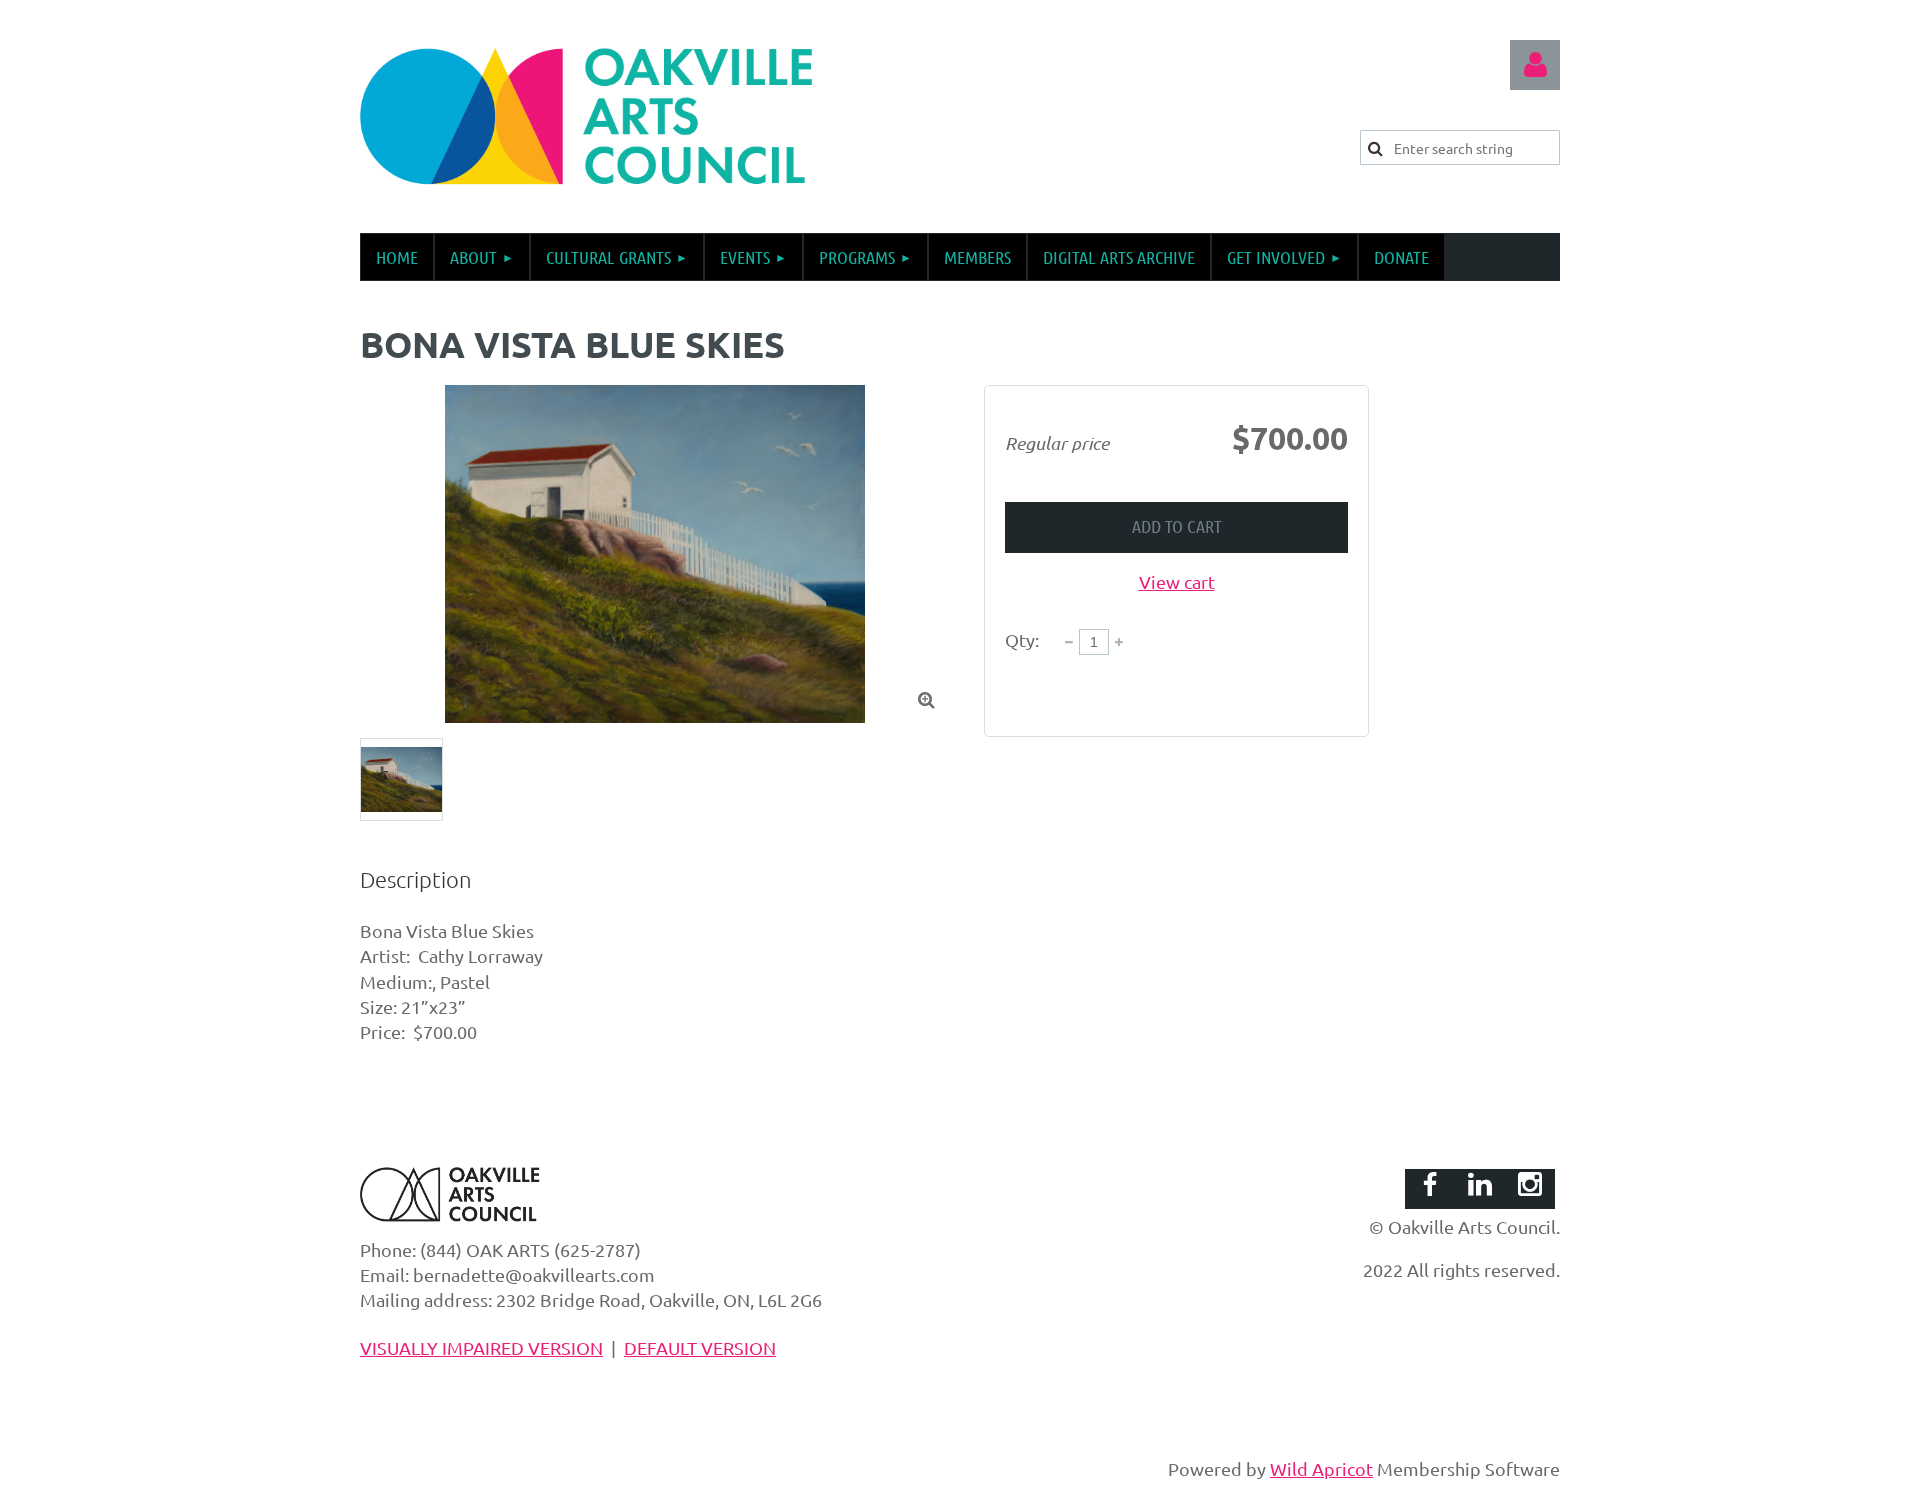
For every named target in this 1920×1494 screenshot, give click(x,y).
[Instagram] (1530, 1184)
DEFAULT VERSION (700, 1347)
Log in (1535, 65)
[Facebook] (1430, 1184)
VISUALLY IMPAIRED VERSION (481, 1347)
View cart (1177, 581)
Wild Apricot (1321, 1468)
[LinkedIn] (1480, 1184)
